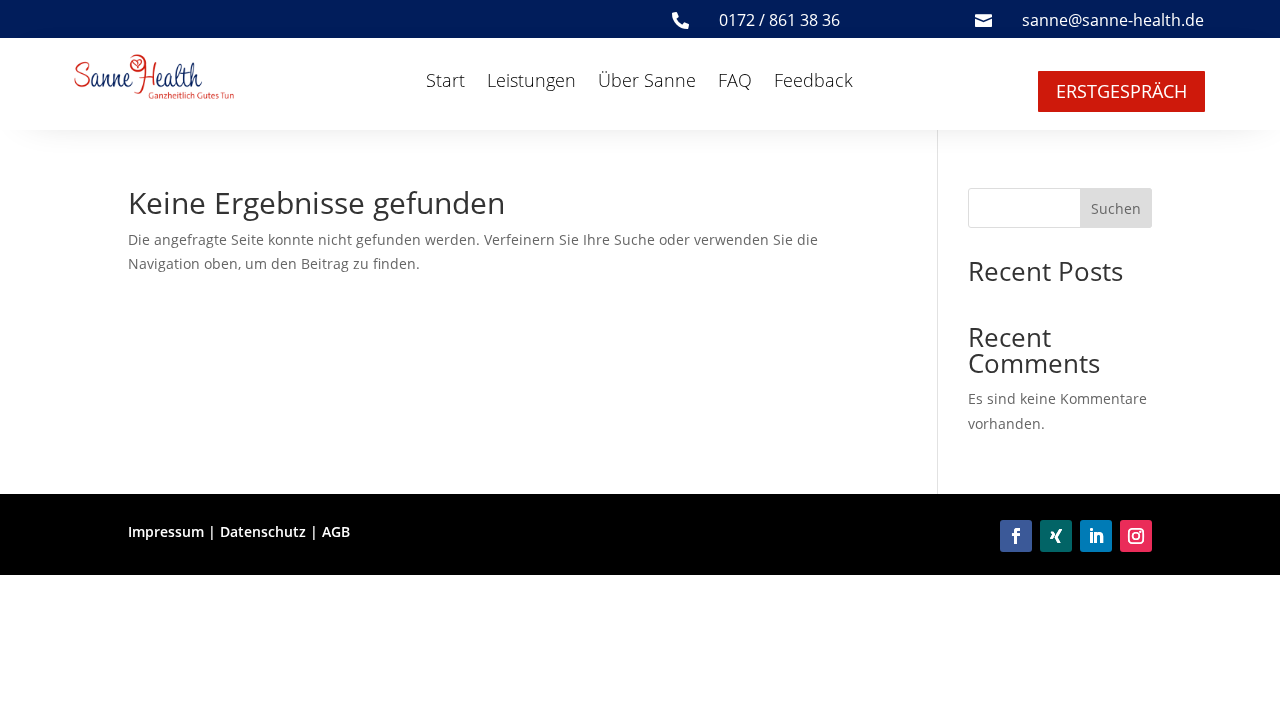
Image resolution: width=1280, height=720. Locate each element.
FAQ (735, 82)
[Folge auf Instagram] (1136, 536)
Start (445, 82)
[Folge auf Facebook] (1016, 536)
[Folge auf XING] (1056, 536)
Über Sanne (647, 82)
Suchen (1116, 208)
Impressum (166, 531)
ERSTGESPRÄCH (1121, 91)
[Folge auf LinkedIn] (1096, 536)
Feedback (813, 82)
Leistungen (531, 82)
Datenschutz (263, 531)
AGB (336, 531)
